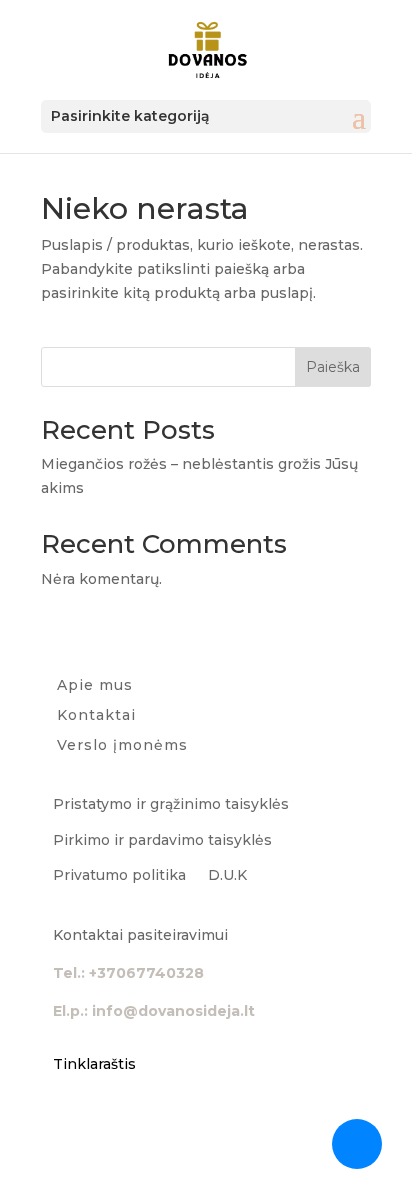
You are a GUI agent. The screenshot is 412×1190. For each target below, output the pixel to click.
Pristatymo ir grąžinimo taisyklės (171, 804)
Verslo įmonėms (122, 746)
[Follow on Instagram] (109, 1123)
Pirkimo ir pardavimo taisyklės (162, 840)
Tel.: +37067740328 (128, 973)
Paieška (333, 367)
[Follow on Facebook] (69, 1123)
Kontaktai (96, 716)
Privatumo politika (119, 875)
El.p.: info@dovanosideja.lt (154, 1011)
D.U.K (227, 875)
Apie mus (95, 686)
